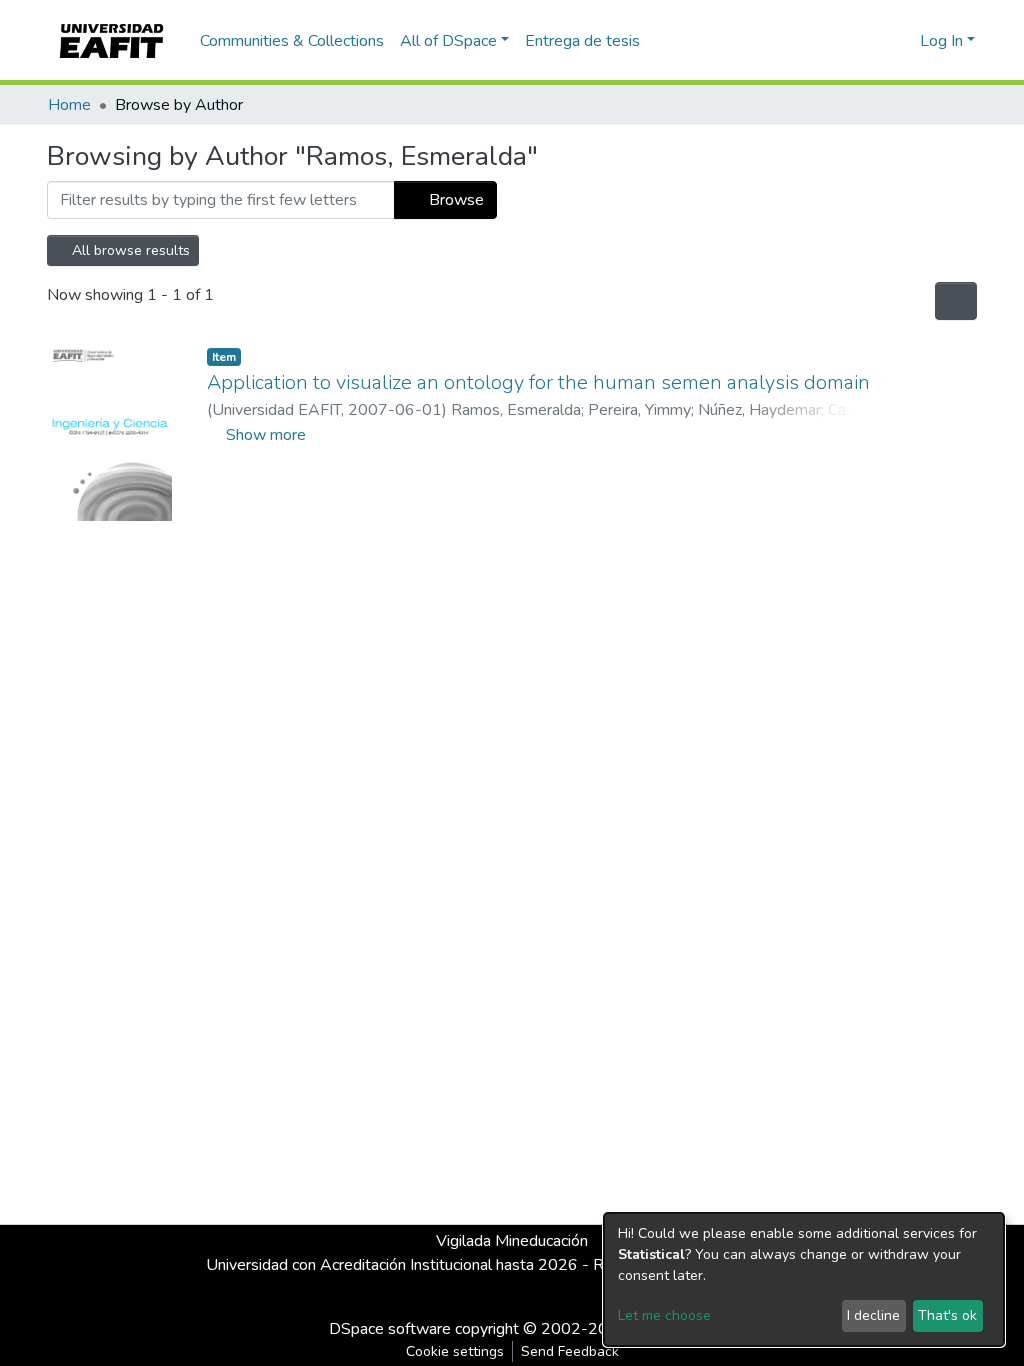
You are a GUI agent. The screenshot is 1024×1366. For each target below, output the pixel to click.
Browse (454, 200)
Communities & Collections (292, 41)
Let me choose (664, 1315)
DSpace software (390, 1329)
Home (69, 105)
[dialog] (804, 1279)
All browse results (129, 250)
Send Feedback (570, 1351)
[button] (901, 41)
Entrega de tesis (582, 41)
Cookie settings (455, 1351)
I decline (873, 1315)
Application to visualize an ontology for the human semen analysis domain (538, 382)
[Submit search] (872, 41)
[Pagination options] (956, 301)
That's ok (947, 1315)
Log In (941, 41)
